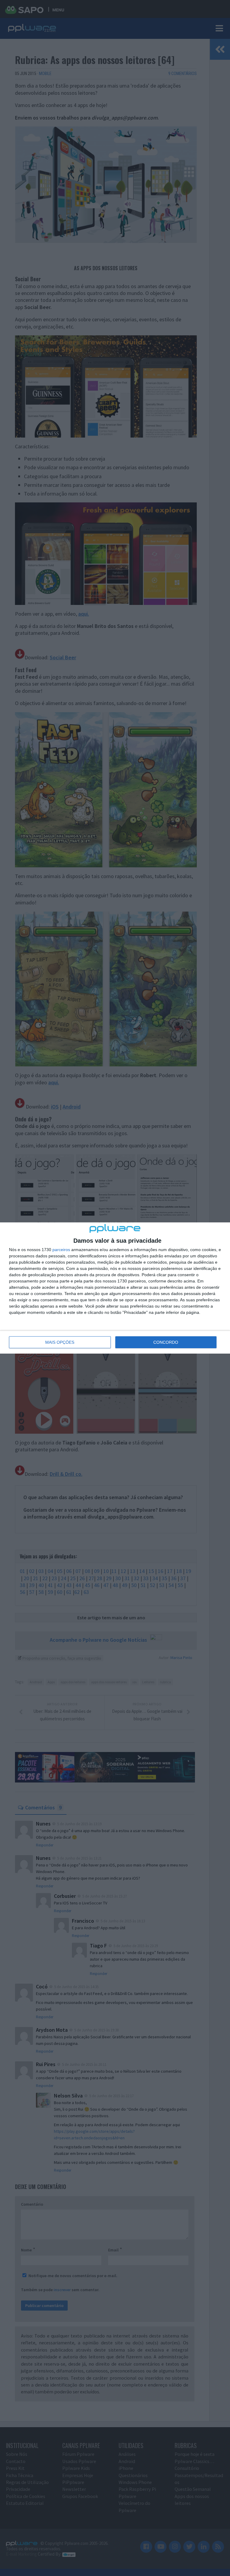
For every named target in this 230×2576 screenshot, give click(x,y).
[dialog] (115, 1288)
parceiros (61, 1250)
